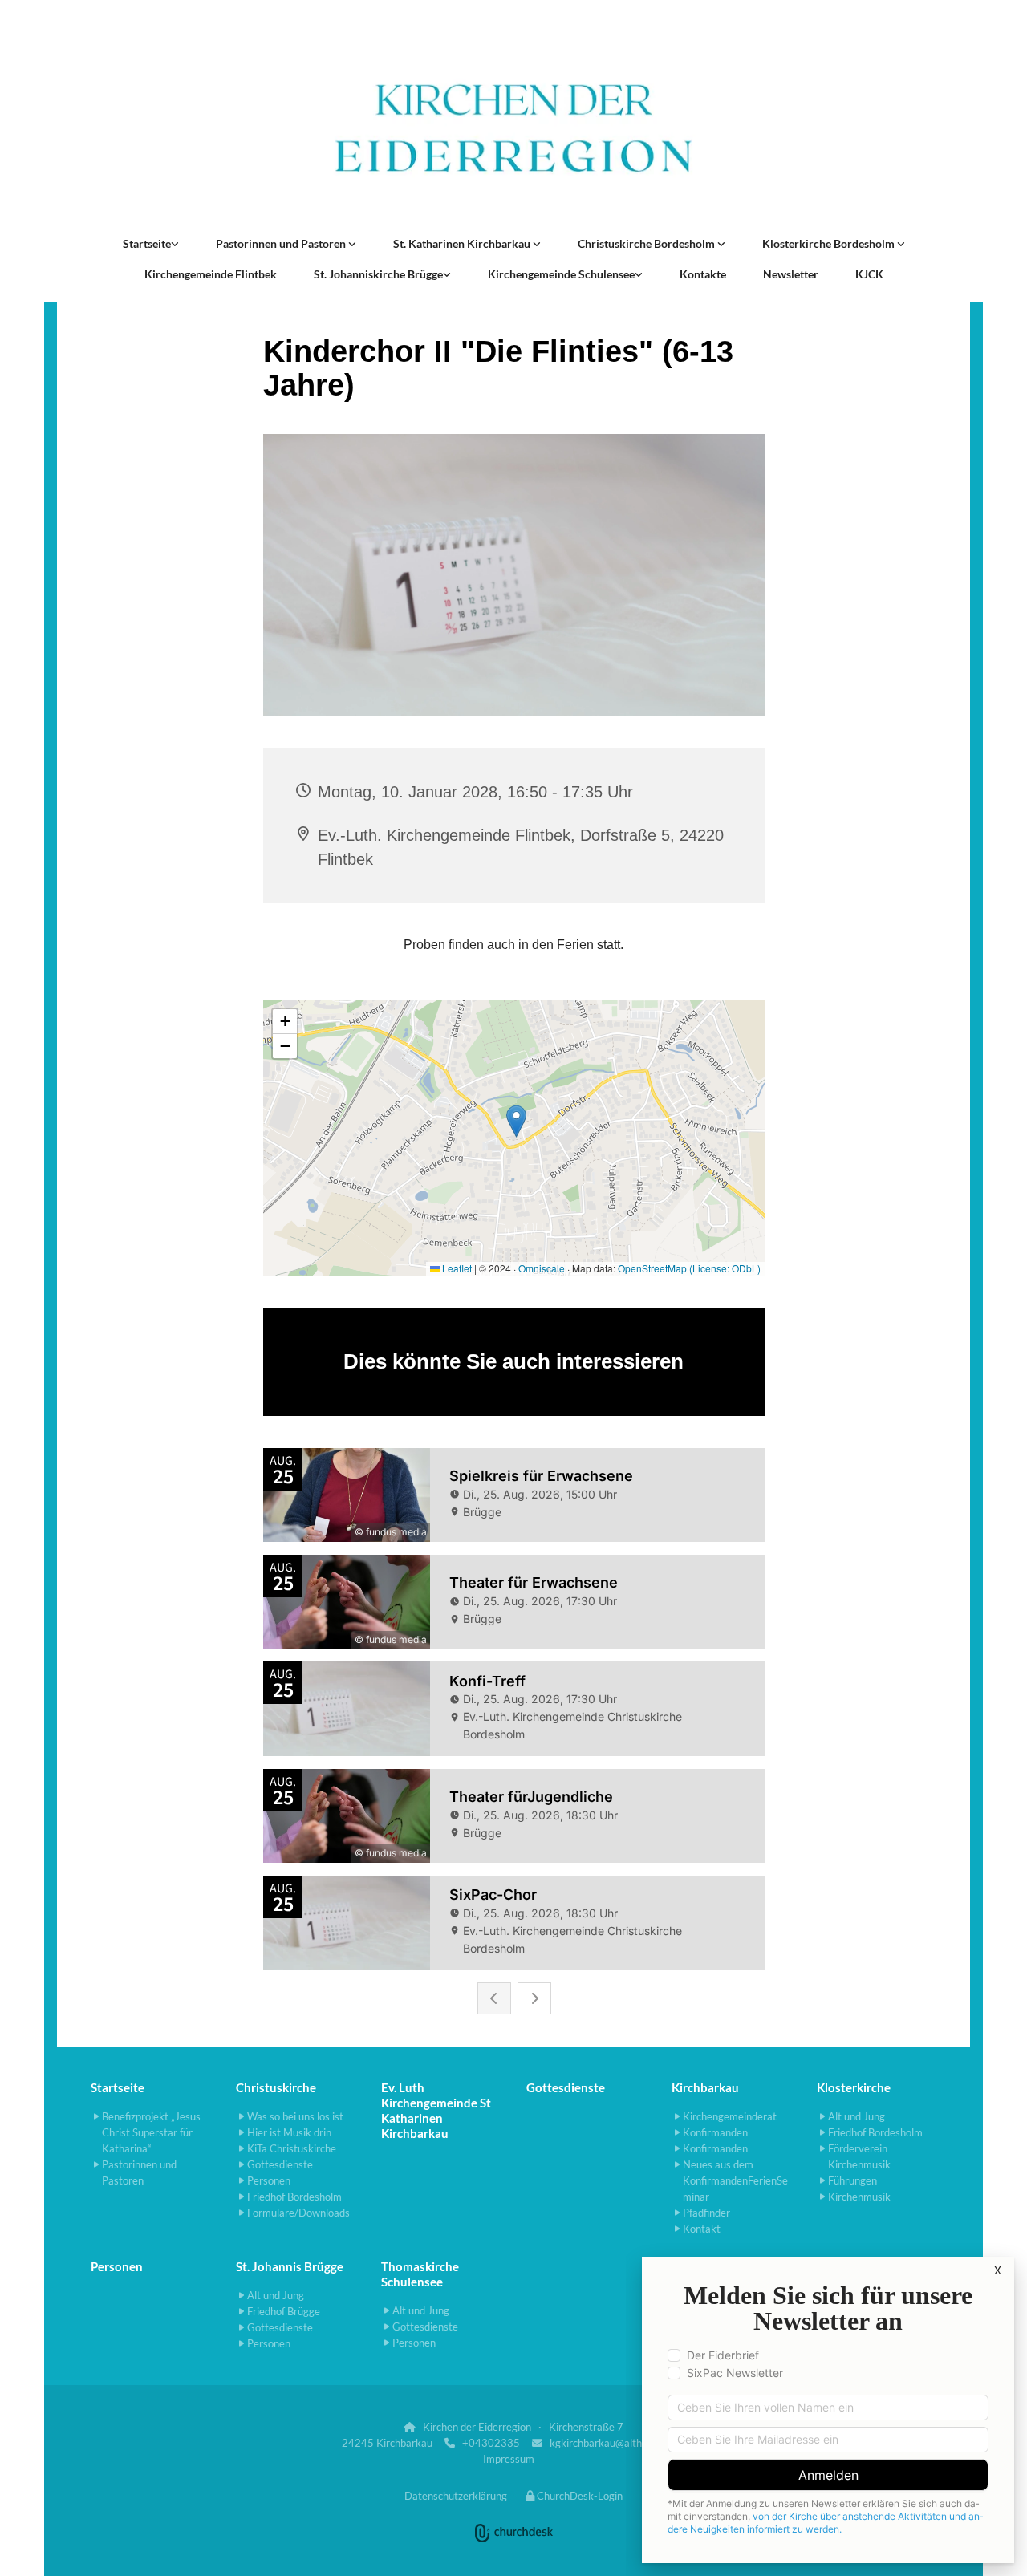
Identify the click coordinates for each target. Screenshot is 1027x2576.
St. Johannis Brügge (290, 2266)
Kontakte (703, 274)
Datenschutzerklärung (456, 2496)
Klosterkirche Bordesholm (830, 243)
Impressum (509, 2459)
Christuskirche (276, 2087)
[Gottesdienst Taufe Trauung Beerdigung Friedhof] (537, 244)
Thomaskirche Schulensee (420, 2274)
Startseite (147, 243)
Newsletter (791, 274)
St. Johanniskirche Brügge (378, 274)
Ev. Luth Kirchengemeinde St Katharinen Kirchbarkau (436, 2110)
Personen (117, 2266)
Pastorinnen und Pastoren (282, 243)
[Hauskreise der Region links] (175, 244)
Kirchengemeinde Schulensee (561, 274)
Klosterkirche (854, 2087)
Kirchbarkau (705, 2087)
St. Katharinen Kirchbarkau (463, 243)
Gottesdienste (566, 2087)
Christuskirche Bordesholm (647, 243)
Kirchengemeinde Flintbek (211, 274)
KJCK (869, 274)
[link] (151, 244)
